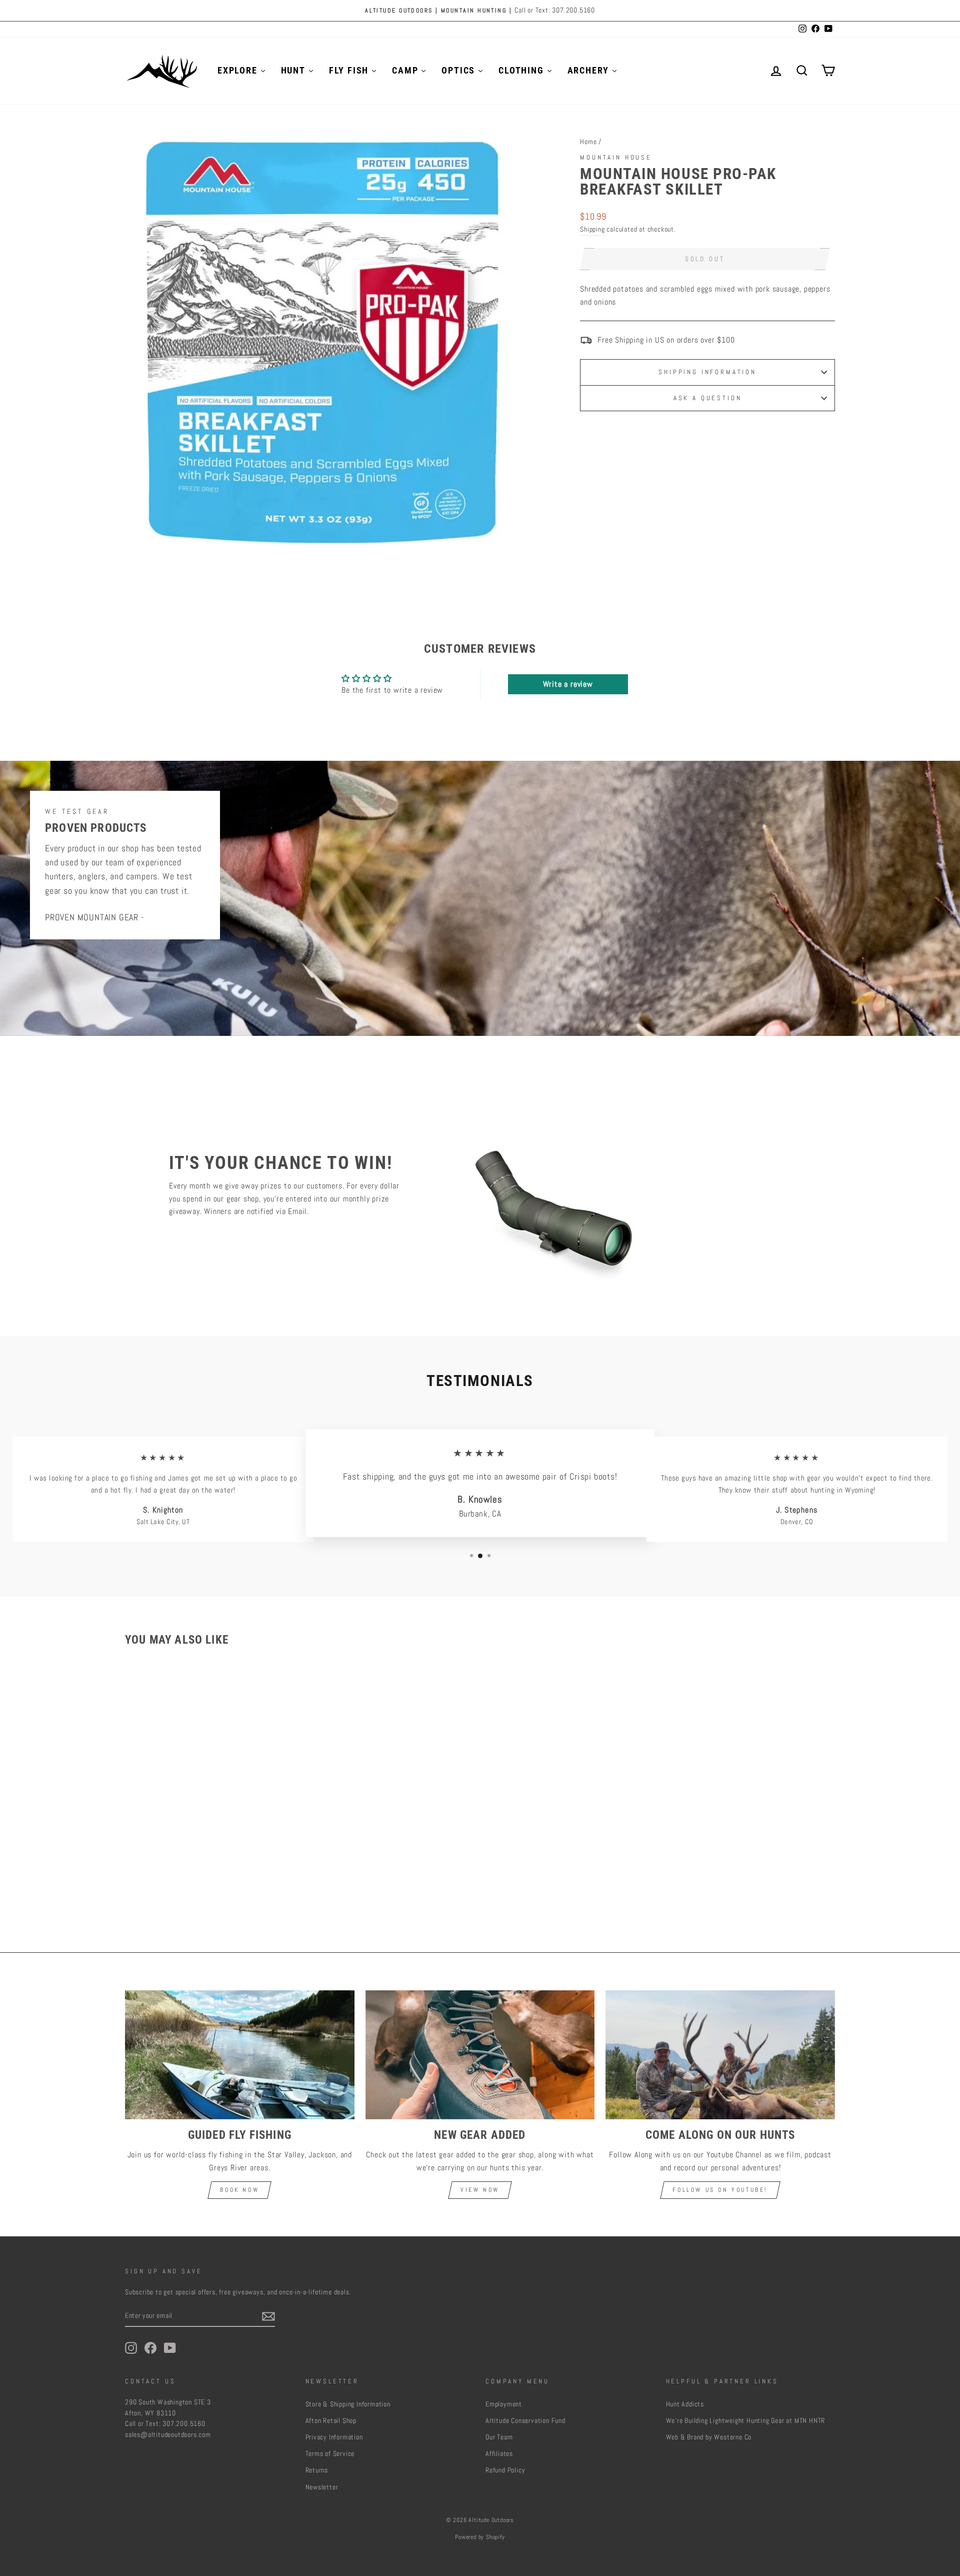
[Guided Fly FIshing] (240, 2055)
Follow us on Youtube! (720, 2190)
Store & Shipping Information (348, 2404)
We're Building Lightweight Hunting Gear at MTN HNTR (746, 2421)
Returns (317, 2470)
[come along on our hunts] (720, 2055)
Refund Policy (505, 2470)
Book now (239, 2190)
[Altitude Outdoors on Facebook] (150, 2348)
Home (588, 142)
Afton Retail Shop (331, 2421)
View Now (480, 2190)
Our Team (499, 2437)
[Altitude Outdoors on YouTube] (170, 2348)
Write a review (568, 684)
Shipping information (707, 372)
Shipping (592, 229)
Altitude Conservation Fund (525, 2421)
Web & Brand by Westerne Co (709, 2437)
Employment (504, 2404)
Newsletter (322, 2487)
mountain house (616, 157)
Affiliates (499, 2454)
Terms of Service (330, 2454)
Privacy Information (334, 2437)
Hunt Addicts (685, 2404)
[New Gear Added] (480, 2055)
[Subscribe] (268, 2316)
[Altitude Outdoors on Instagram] (131, 2348)
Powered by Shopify (480, 2537)
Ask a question (708, 398)
